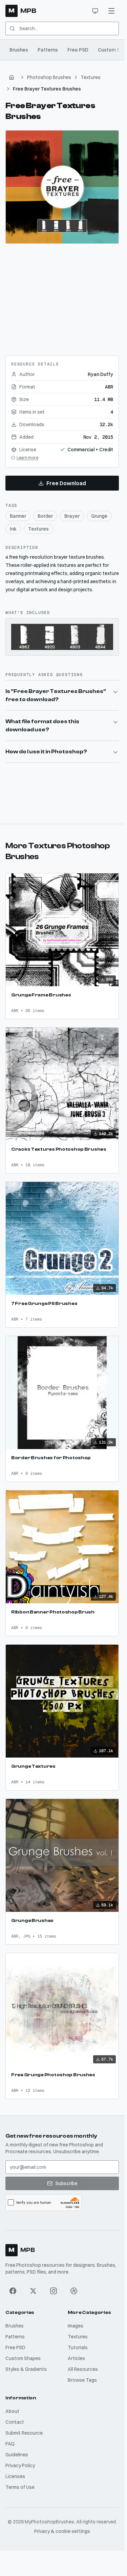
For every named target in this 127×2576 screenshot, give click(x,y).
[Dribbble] (74, 2291)
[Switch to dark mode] (95, 11)
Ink (13, 529)
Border (45, 516)
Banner (18, 516)
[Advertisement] (62, 297)
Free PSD (78, 50)
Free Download (66, 483)
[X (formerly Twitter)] (33, 2291)
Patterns (48, 50)
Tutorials (78, 2347)
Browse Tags (82, 2380)
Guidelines (17, 2455)
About (12, 2411)
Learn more (27, 458)
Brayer (72, 516)
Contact (15, 2422)
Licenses (15, 2476)
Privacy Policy (20, 2465)
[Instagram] (54, 2291)
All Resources (83, 2369)
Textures (91, 77)
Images (76, 2326)
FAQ (10, 2444)
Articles (76, 2358)
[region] (62, 187)
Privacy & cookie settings (62, 2531)
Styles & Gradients (26, 2369)
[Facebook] (13, 2291)
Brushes (19, 50)
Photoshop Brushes (49, 77)
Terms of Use (20, 2487)
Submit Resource (24, 2433)
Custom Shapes (23, 2358)
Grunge (99, 516)
